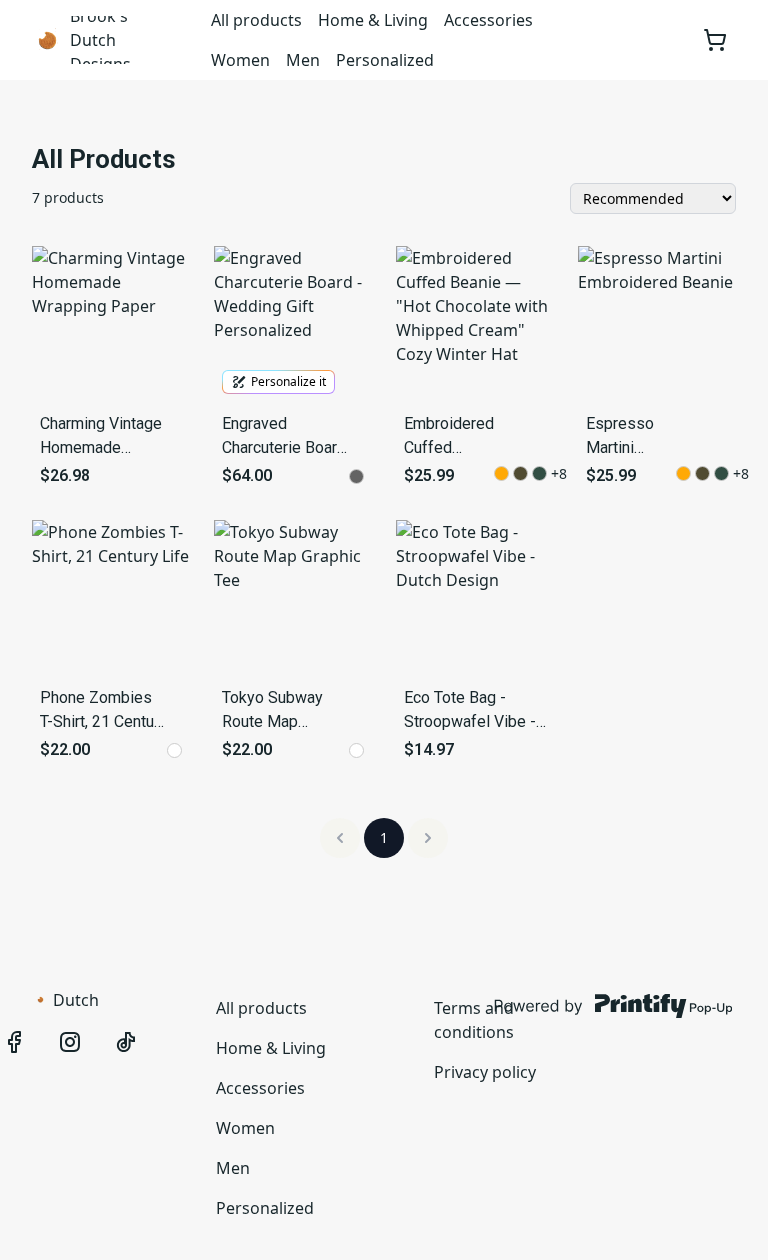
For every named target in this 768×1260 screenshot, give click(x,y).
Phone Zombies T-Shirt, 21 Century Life (103, 711)
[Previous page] (340, 838)
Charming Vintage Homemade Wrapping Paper (101, 437)
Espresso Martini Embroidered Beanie (631, 437)
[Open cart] (715, 40)
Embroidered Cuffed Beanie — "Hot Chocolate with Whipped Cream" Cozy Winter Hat (449, 437)
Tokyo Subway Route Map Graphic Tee (272, 711)
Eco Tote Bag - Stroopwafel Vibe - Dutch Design (470, 711)
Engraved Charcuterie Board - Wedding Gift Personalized (284, 437)
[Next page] (428, 838)
